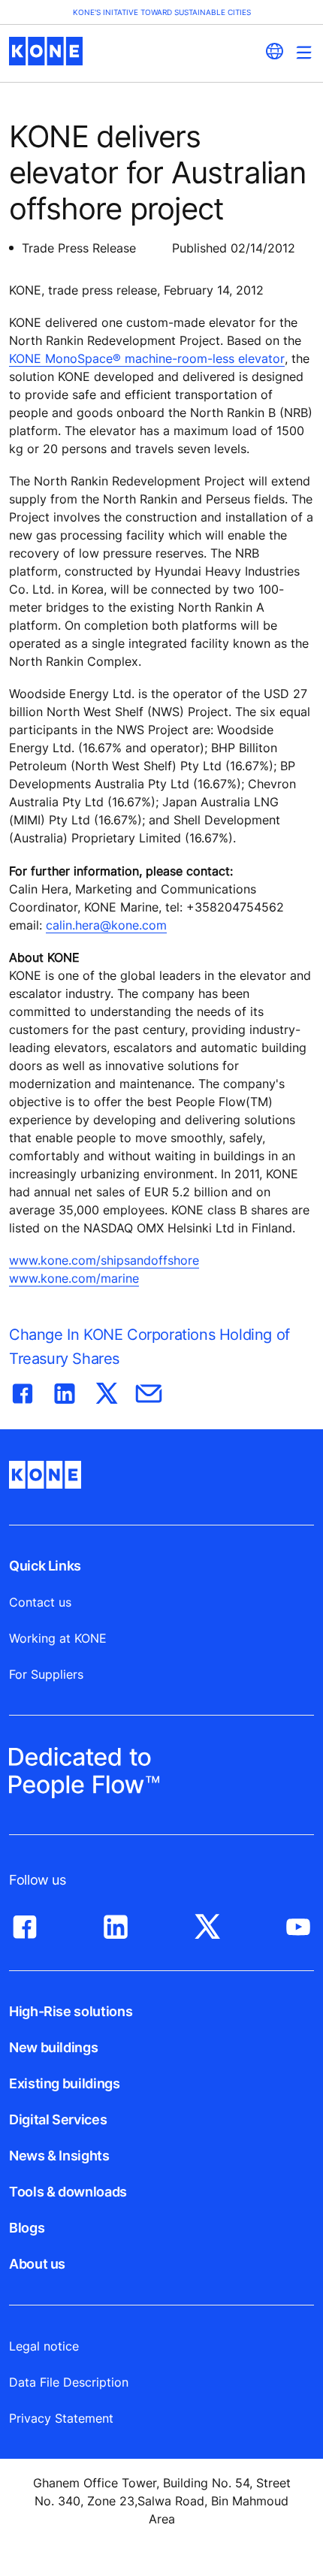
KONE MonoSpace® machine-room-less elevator (147, 358)
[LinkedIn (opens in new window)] (116, 1923)
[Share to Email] (149, 1390)
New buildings (53, 2047)
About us (37, 2264)
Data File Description (69, 2382)
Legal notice (44, 2346)
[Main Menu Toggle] (304, 52)
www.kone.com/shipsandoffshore (104, 1260)
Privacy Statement (61, 2418)
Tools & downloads (68, 2192)
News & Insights (59, 2156)
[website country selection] (274, 51)
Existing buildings (65, 2083)
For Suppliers (46, 1674)
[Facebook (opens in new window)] (25, 1923)
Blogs (27, 2228)
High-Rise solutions (71, 2011)
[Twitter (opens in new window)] (207, 1923)
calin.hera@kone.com (106, 925)
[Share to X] (107, 1390)
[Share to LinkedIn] (65, 1390)
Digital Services (58, 2119)
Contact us (40, 1602)
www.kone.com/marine (74, 1278)
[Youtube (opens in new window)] (298, 1923)
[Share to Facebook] (23, 1390)
